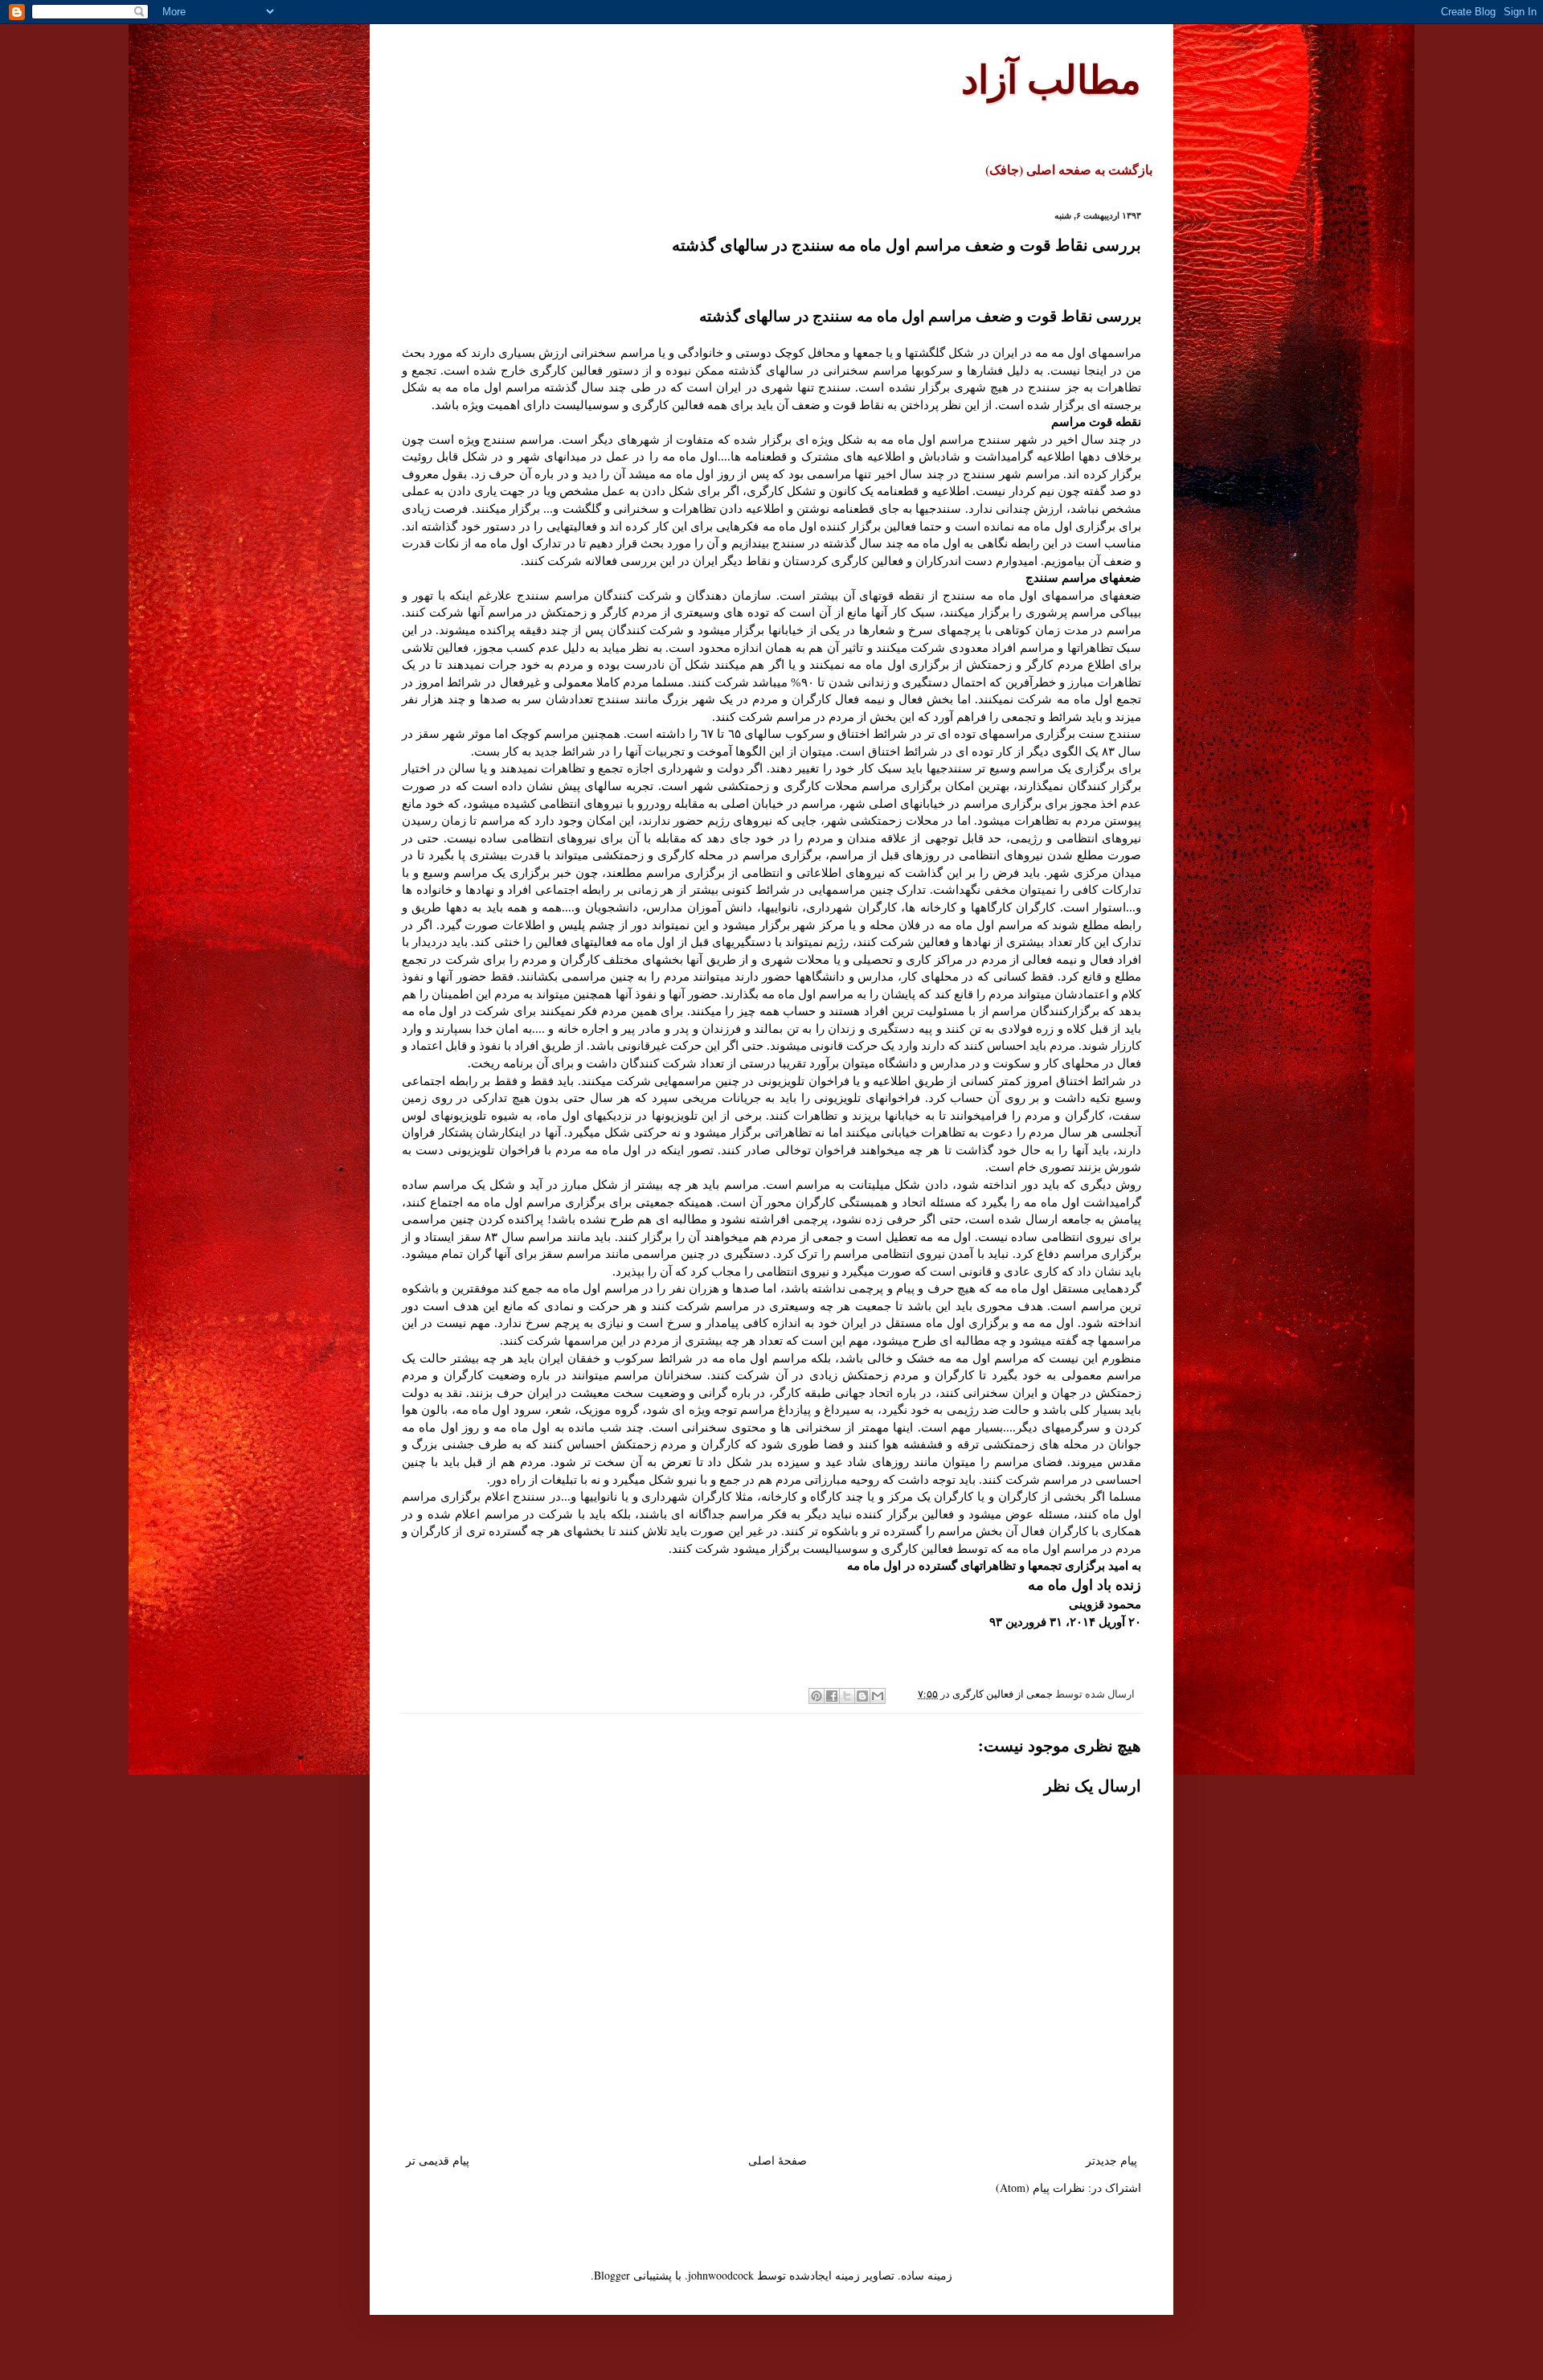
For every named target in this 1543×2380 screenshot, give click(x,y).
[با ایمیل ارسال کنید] (878, 1696)
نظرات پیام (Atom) (1040, 2187)
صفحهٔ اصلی (778, 2160)
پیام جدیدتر (1111, 2160)
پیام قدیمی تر (438, 2160)
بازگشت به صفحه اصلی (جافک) (1069, 169)
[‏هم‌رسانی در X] (847, 1696)
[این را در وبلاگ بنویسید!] (862, 1696)
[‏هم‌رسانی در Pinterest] (817, 1696)
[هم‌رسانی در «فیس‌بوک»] (832, 1696)
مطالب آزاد (1051, 78)
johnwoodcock (721, 2275)
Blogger (612, 2275)
